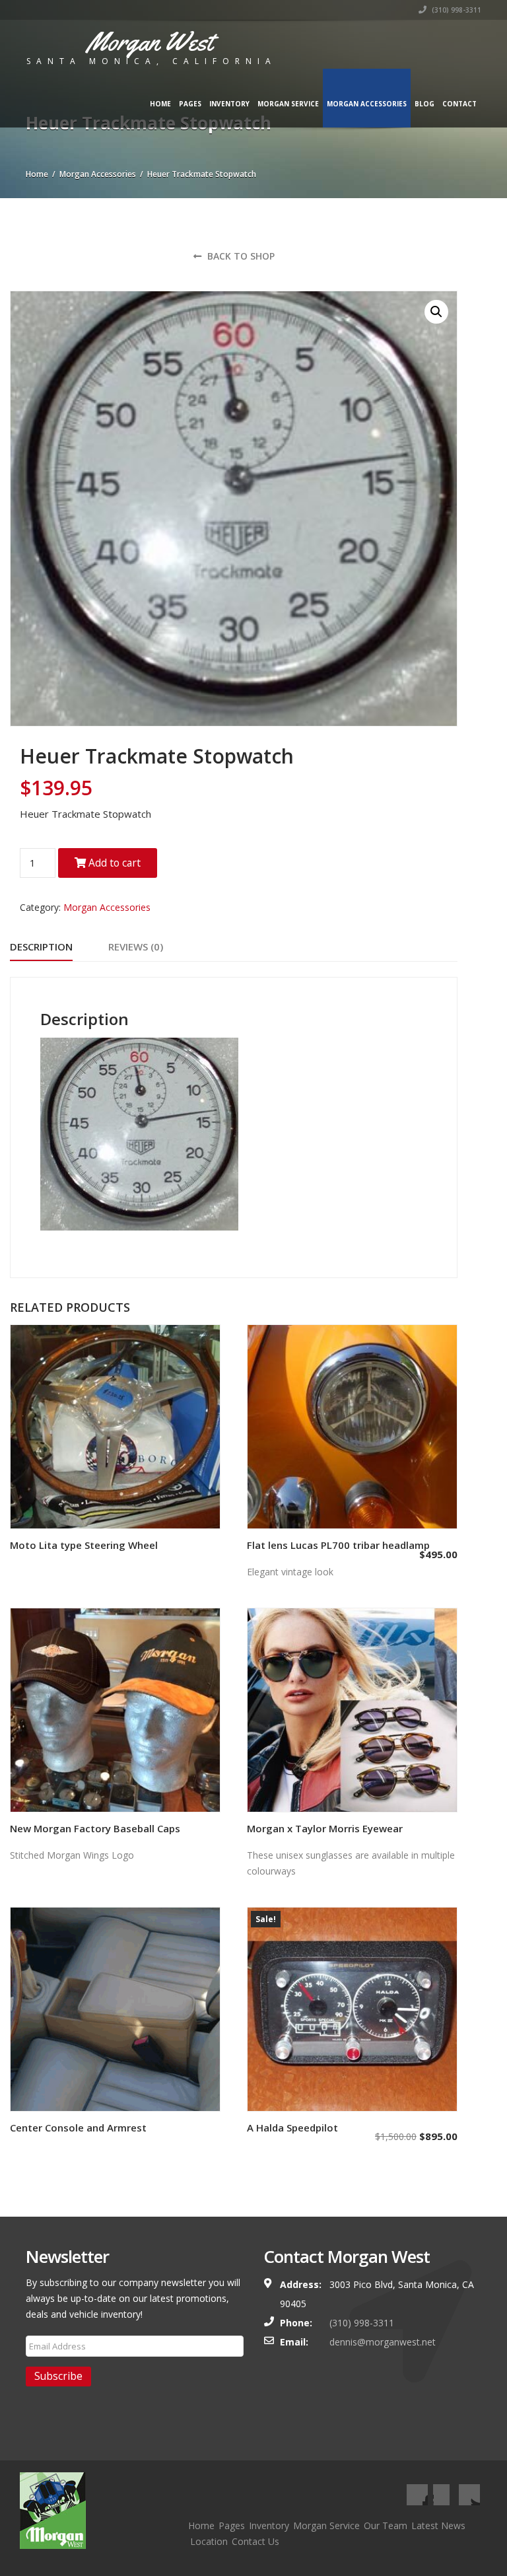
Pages (190, 104)
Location (209, 2541)
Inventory (229, 104)
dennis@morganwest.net (383, 2342)
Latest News (438, 2525)
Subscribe (58, 2376)
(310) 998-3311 (456, 10)
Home (160, 104)
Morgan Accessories (367, 104)
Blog (424, 104)
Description (41, 947)
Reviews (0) (136, 947)
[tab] (41, 948)
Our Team (386, 2525)
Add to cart (113, 863)
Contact (459, 104)
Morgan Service (288, 104)
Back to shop (240, 256)
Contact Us (255, 2541)
